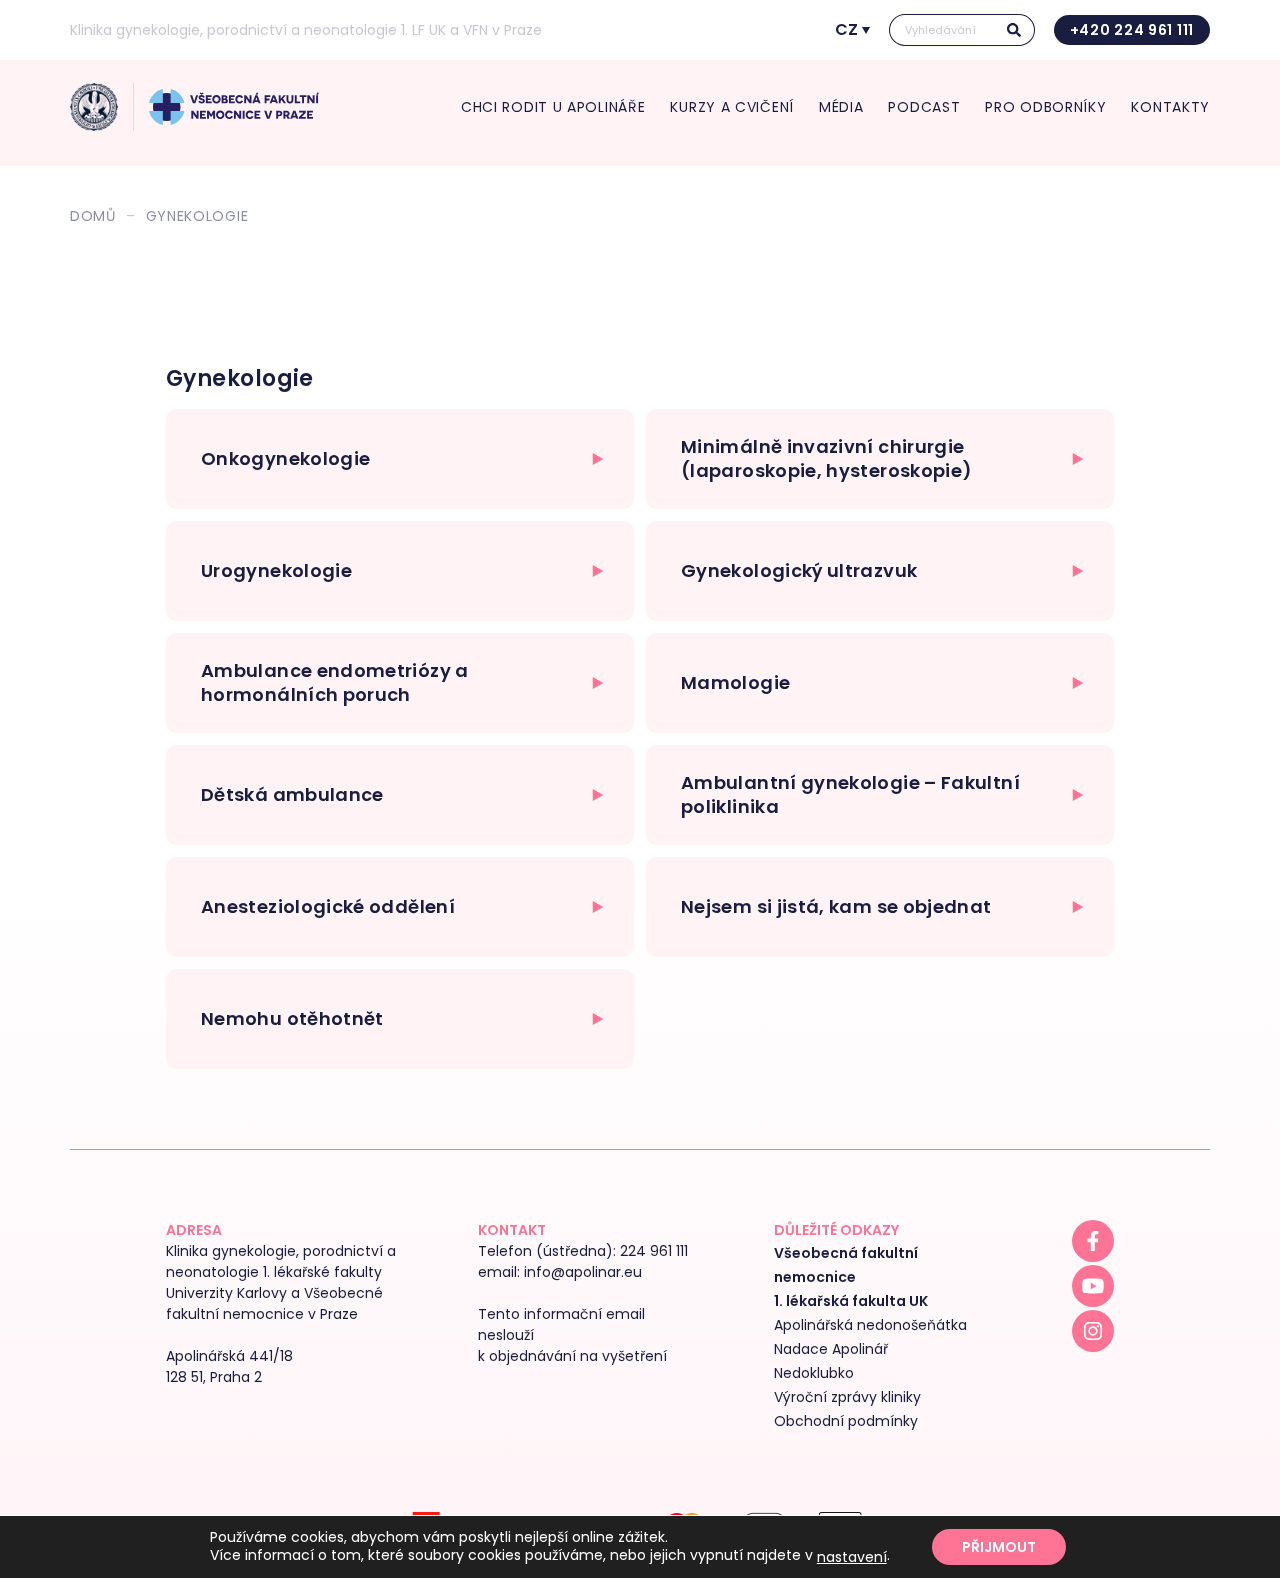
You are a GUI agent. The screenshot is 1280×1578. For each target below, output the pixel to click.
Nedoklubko (814, 1373)
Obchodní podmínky (846, 1421)
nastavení (852, 1557)
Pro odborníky (1045, 107)
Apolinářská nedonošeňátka (870, 1325)
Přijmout (999, 1547)
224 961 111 (654, 1251)
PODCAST (924, 107)
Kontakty (1170, 107)
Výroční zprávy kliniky (847, 1397)
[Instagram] (1093, 1331)
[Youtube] (1093, 1286)
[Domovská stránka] (94, 107)
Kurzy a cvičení (732, 107)
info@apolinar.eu (583, 1272)
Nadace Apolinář (831, 1349)
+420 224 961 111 (1132, 30)
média (841, 107)
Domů (93, 216)
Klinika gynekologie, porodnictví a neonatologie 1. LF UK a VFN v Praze (306, 30)
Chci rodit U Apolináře (553, 107)
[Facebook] (1093, 1241)
